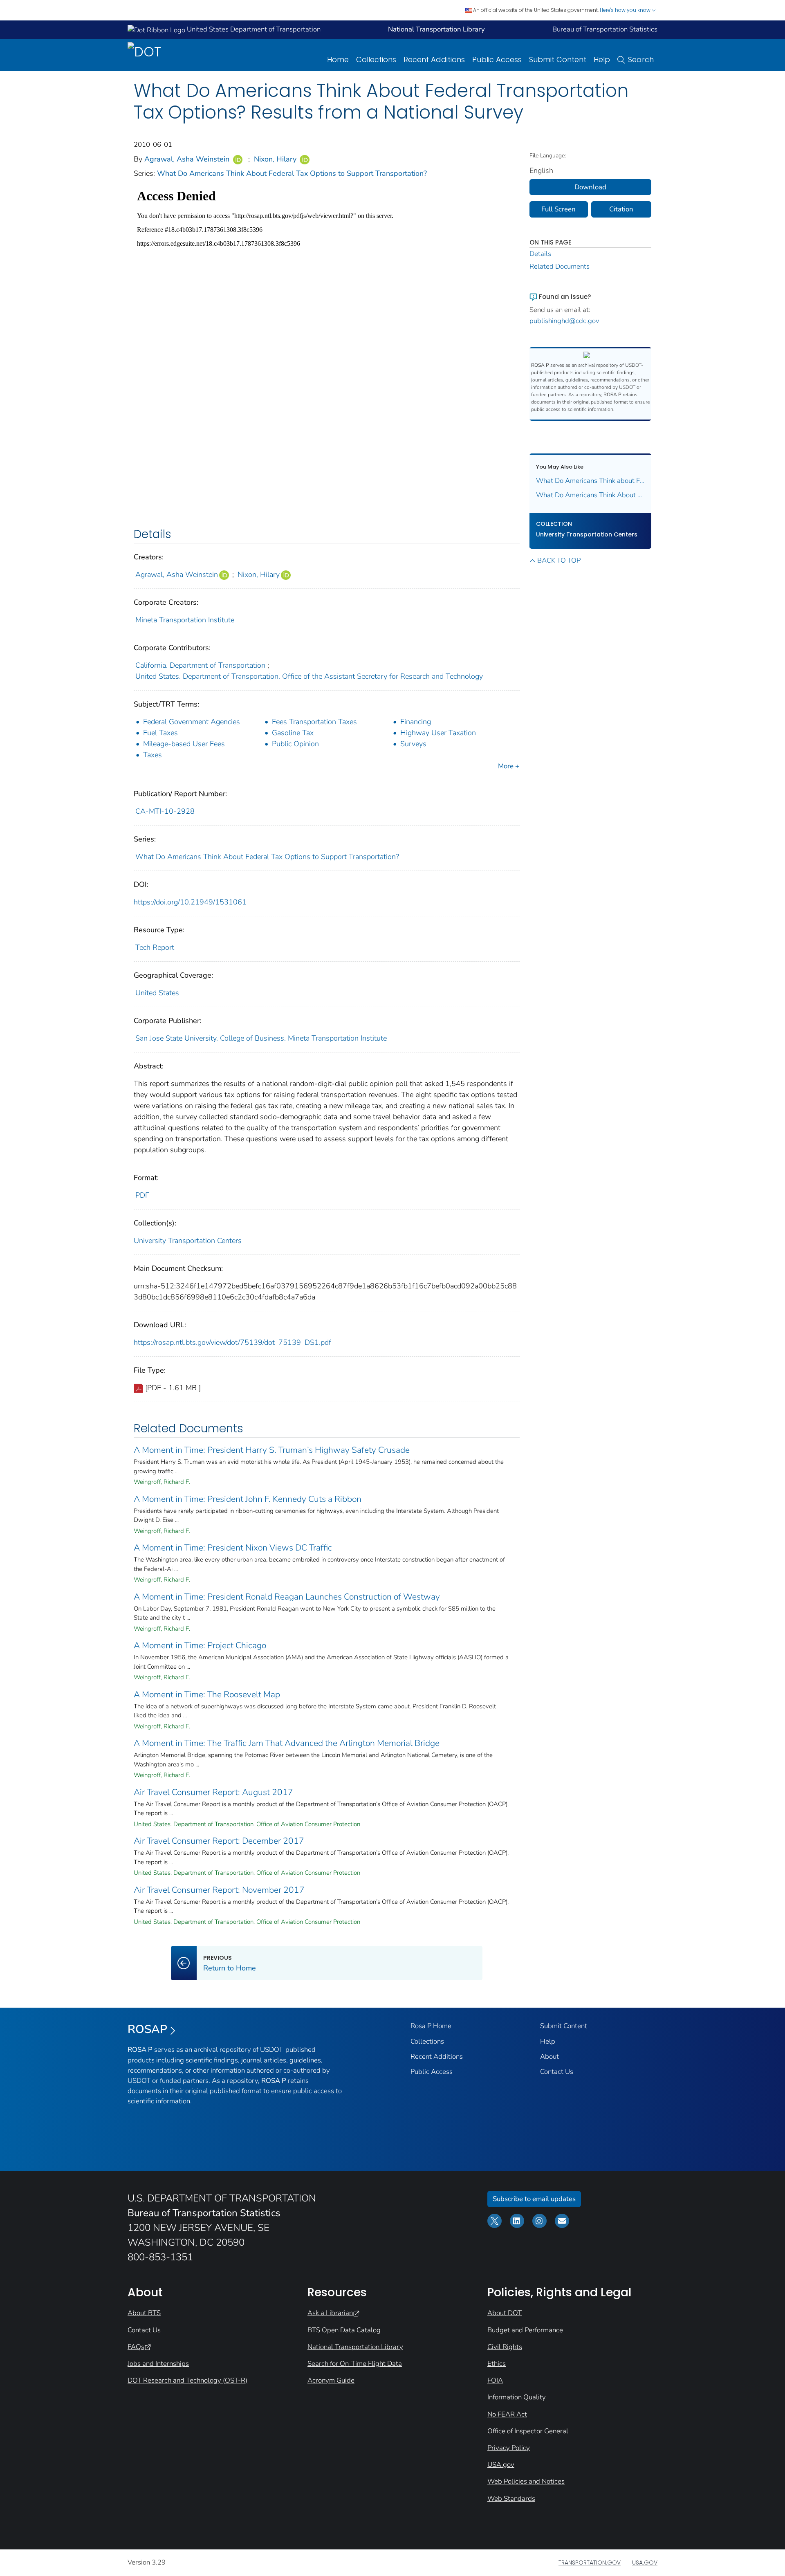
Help (602, 59)
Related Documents (560, 266)
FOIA (495, 2380)
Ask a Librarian (330, 2313)
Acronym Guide (331, 2380)
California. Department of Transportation (200, 665)
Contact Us (557, 2072)
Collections (376, 59)
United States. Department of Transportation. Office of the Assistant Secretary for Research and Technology (309, 676)
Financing (416, 722)
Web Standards (511, 2499)
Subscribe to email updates (534, 2199)
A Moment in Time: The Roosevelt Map (207, 1694)
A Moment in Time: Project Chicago (200, 1645)
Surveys (413, 744)
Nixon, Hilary (275, 159)
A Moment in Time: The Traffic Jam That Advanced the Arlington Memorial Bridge (287, 1743)
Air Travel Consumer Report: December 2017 (219, 1841)
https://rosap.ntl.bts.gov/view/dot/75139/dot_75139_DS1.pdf (232, 1342)
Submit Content (558, 59)
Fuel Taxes (160, 733)
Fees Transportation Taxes (314, 722)
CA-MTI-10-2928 (165, 811)
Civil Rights (505, 2347)
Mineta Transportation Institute (185, 620)
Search (641, 59)
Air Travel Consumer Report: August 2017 (213, 1792)
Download (590, 187)
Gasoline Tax (293, 733)
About (549, 2057)
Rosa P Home (431, 2026)
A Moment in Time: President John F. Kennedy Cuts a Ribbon (248, 1499)
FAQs (136, 2347)
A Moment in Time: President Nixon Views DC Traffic (233, 1548)
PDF (142, 1195)
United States (157, 993)
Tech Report (155, 947)
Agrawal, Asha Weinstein (187, 159)
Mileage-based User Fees (184, 744)
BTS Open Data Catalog (344, 2330)
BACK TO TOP (559, 560)
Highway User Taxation (438, 733)
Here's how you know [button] (626, 10)
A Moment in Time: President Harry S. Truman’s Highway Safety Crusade (272, 1450)
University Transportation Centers (188, 1241)
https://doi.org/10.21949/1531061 (190, 902)
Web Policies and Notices (526, 2481)
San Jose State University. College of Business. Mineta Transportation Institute (261, 1038)
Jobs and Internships (158, 2364)
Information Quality (517, 2397)
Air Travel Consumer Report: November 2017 (219, 1890)
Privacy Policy (509, 2448)
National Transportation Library (355, 2347)
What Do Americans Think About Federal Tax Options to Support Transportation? (292, 173)
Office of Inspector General (528, 2431)
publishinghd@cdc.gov (564, 321)
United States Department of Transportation (253, 29)
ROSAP (147, 2029)
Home (338, 59)
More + (509, 766)
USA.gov (501, 2465)
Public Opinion (295, 744)
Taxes (153, 755)
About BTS (144, 2313)
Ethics (497, 2364)
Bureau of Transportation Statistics (605, 29)
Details (540, 254)
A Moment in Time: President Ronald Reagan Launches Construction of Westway (287, 1597)
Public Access (497, 59)
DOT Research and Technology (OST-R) (187, 2380)
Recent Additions (434, 59)
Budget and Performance (525, 2330)
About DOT (505, 2313)
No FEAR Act (507, 2414)
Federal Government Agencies (192, 722)
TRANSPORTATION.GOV (590, 2563)
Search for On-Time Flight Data (355, 2364)
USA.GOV (645, 2563)
